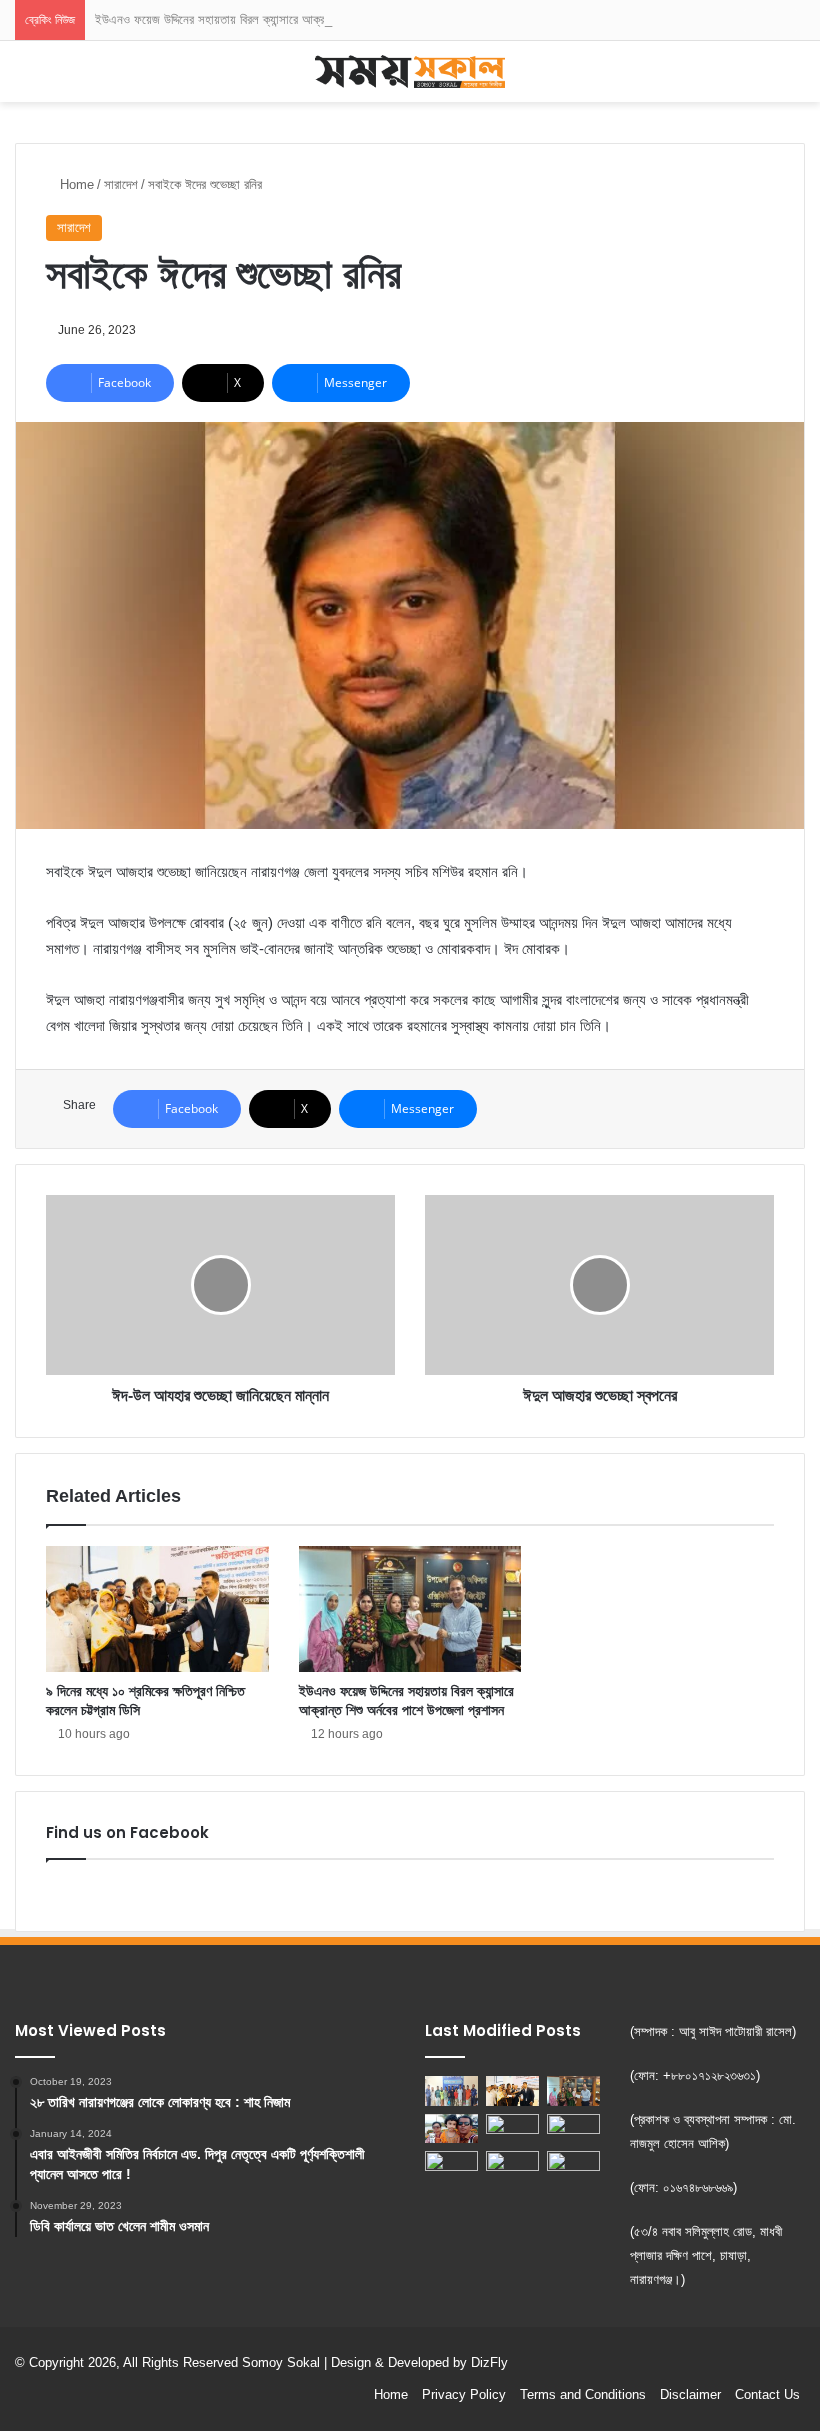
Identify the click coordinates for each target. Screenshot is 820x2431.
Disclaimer (690, 2394)
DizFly (489, 2362)
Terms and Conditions (583, 2394)
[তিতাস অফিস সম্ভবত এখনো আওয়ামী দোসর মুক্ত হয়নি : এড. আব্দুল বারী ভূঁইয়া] (451, 2166)
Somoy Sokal (281, 2362)
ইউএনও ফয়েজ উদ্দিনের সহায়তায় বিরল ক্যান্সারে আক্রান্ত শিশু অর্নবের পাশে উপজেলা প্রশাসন (294, 19)
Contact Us (767, 2394)
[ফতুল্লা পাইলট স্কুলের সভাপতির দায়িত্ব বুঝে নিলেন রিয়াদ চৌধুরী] (512, 2129)
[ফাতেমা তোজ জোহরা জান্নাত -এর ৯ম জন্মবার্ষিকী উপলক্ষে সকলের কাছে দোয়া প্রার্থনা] (451, 2129)
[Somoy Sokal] (410, 71)
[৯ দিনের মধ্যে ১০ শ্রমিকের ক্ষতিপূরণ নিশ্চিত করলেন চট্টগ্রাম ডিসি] (157, 1609)
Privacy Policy (464, 2394)
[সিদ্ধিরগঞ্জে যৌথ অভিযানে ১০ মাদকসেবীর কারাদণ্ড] (451, 2091)
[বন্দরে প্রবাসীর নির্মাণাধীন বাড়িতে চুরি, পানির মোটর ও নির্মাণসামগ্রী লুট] (573, 2167)
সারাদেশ (121, 184)
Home (75, 184)
